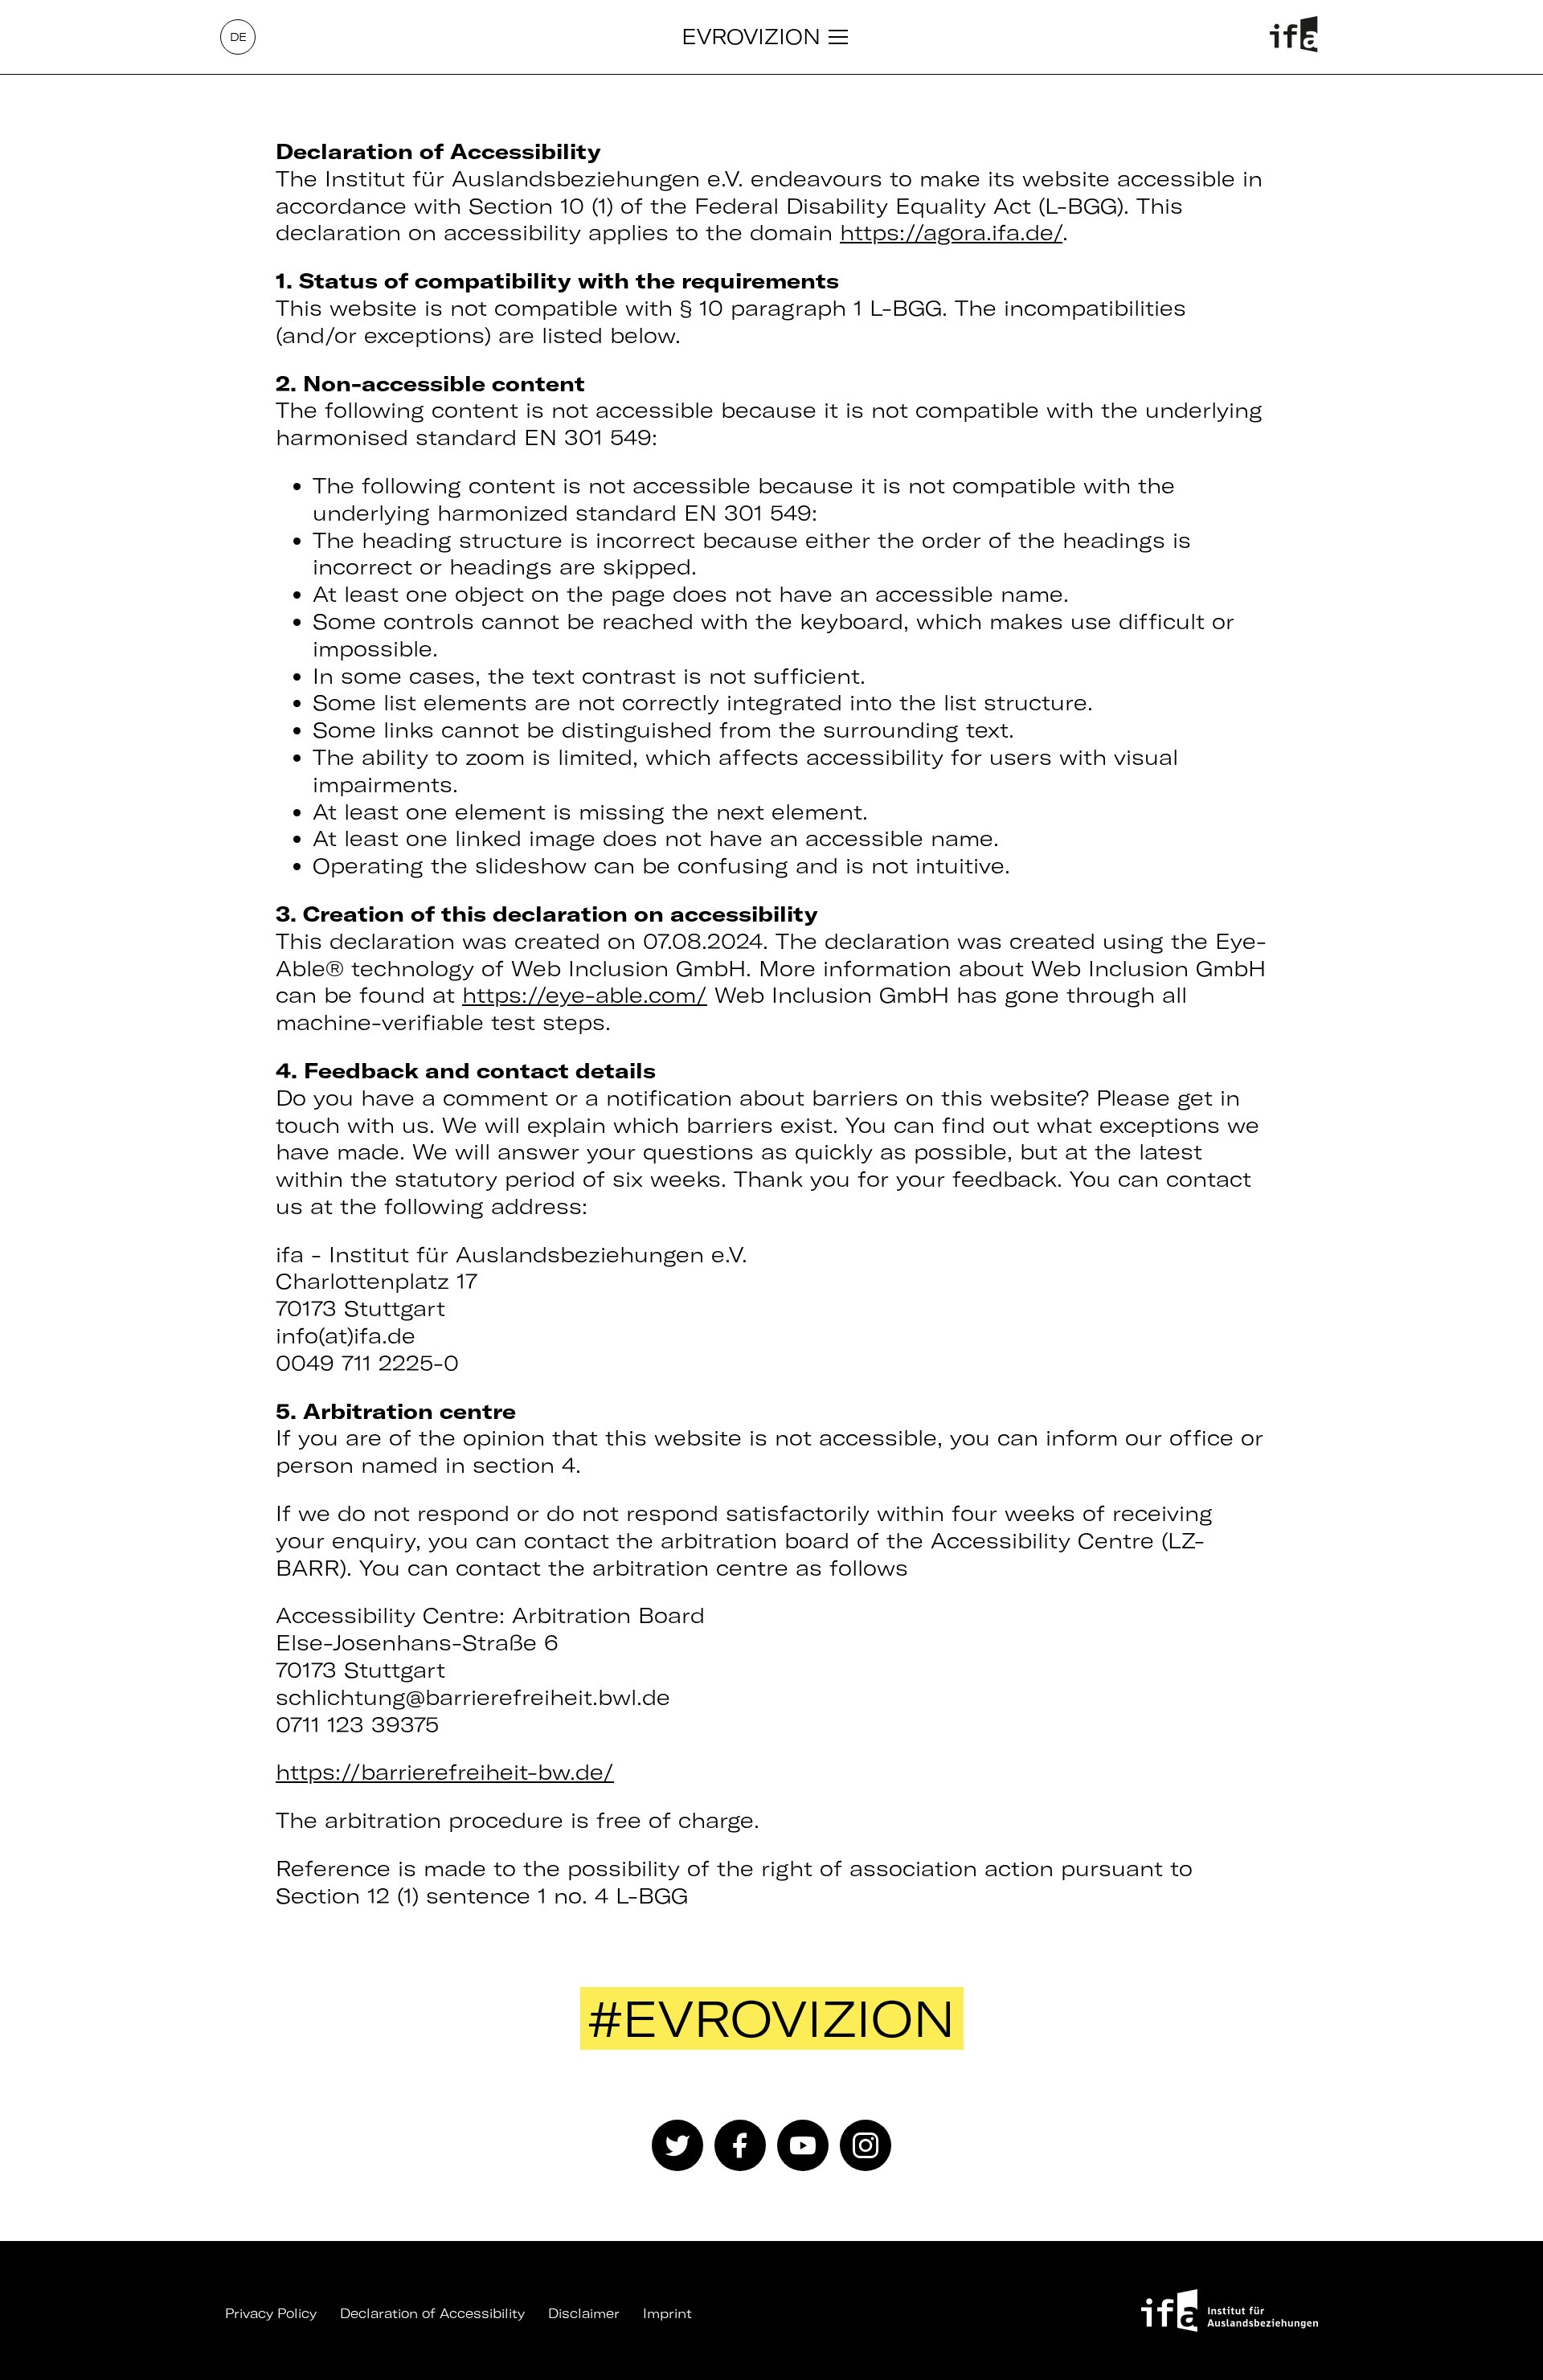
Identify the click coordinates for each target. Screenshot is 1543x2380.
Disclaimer (584, 2313)
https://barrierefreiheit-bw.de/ (445, 1772)
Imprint (667, 2313)
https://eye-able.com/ (585, 995)
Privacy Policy (271, 2313)
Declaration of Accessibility (432, 2313)
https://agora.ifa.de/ (951, 233)
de (238, 37)
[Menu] (838, 37)
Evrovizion (751, 37)
